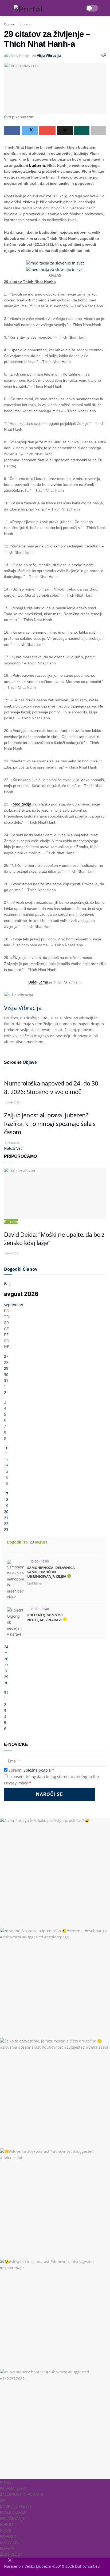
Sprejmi (31, 1770)
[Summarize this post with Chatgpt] (65, 131)
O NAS (6, 2482)
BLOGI (5, 2530)
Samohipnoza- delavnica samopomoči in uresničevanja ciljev (51, 1572)
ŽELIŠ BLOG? (11, 2554)
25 (6, 1653)
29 (6, 1368)
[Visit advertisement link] (55, 263)
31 (6, 1380)
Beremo (11, 1222)
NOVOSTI (8, 2536)
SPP (3, 2500)
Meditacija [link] (22, 804)
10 (6, 1448)
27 (6, 1356)
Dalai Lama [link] (38, 982)
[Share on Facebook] (12, 131)
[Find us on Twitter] (9, 2560)
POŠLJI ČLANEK (13, 2512)
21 (6, 1518)
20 (6, 1512)
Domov (9, 24)
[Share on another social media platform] (98, 131)
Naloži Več (13, 1148)
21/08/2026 (12, 1143)
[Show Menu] (6, 8)
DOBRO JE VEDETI (15, 2506)
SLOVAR (7, 2548)
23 (6, 1529)
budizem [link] (37, 165)
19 (6, 1506)
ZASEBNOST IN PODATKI (21, 2494)
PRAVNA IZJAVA (13, 2488)
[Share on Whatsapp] (82, 131)
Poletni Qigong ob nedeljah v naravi (45, 1617)
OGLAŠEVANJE (12, 2518)
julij (7, 1283)
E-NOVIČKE (10, 2542)
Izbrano (26, 24)
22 (6, 1524)
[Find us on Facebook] (5, 2560)
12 (6, 1460)
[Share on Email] (47, 131)
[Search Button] (106, 8)
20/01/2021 (12, 1253)
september (14, 1305)
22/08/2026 (12, 1102)
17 (6, 1494)
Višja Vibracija (49, 55)
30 (6, 1374)
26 (6, 1659)
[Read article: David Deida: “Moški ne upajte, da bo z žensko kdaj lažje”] (55, 1193)
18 (6, 1499)
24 (6, 1647)
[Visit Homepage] (47, 8)
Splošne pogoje (37, 1770)
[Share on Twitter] (30, 131)
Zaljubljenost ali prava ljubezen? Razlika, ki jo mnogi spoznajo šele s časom (50, 1124)
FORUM (7, 2524)
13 (6, 1466)
